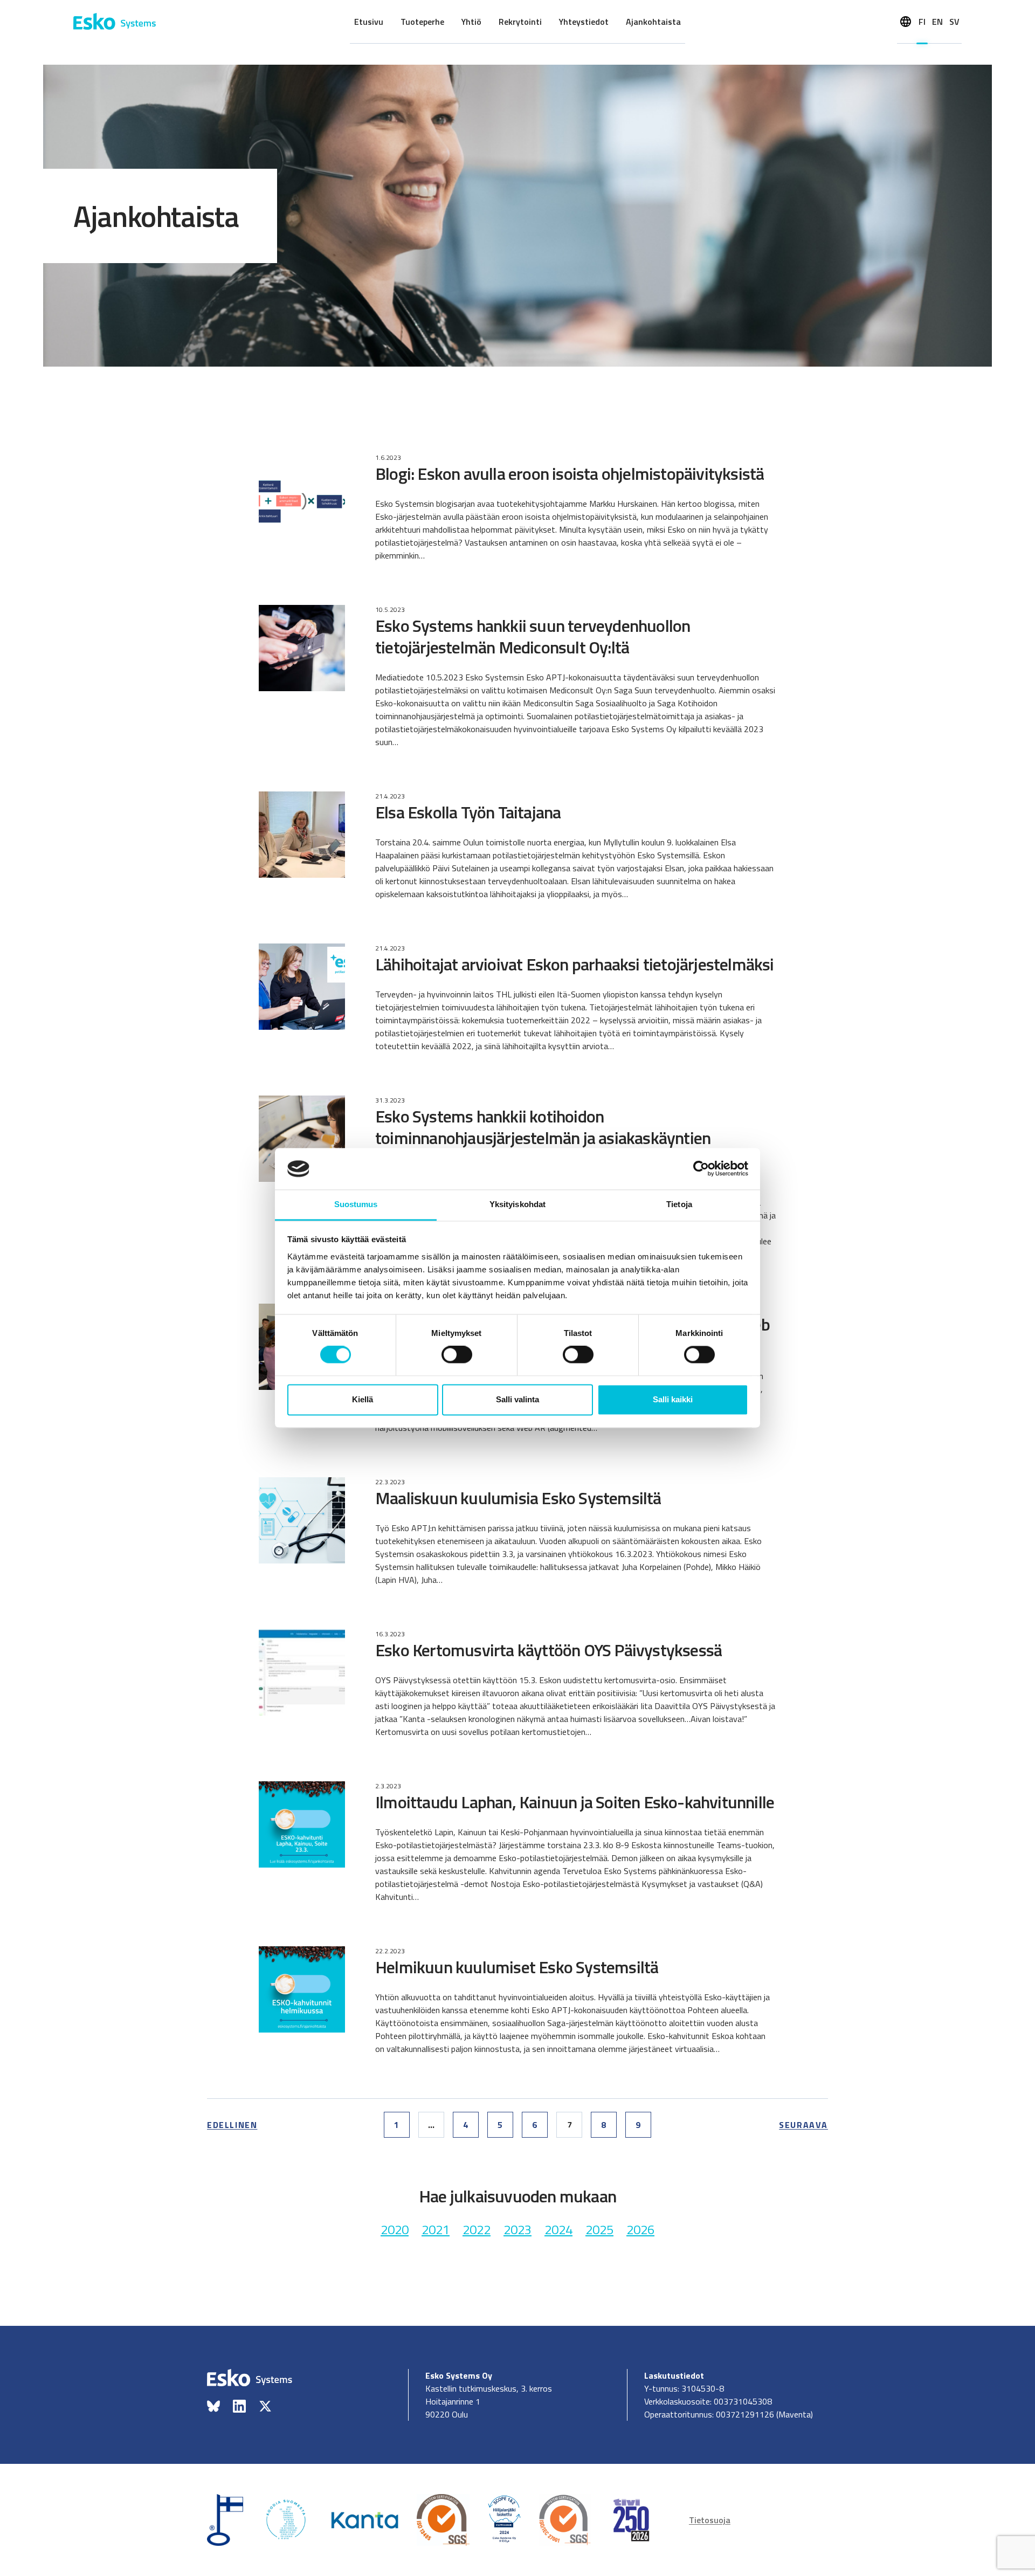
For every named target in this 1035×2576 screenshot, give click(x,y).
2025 (599, 2229)
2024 (558, 2229)
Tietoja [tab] (679, 1204)
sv (954, 22)
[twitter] (265, 2406)
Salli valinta (517, 1399)
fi (922, 22)
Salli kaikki (673, 1399)
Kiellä (363, 1399)
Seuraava (803, 2125)
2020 (395, 2229)
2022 (477, 2229)
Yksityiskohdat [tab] (517, 1204)
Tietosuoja (710, 2520)
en (937, 22)
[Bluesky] (213, 2406)
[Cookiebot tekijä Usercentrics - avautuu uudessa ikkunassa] (701, 1169)
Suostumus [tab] (356, 1204)
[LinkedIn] (239, 2406)
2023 (517, 2229)
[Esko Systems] (115, 22)
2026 (640, 2229)
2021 (436, 2229)
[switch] (457, 1355)
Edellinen (232, 2125)
